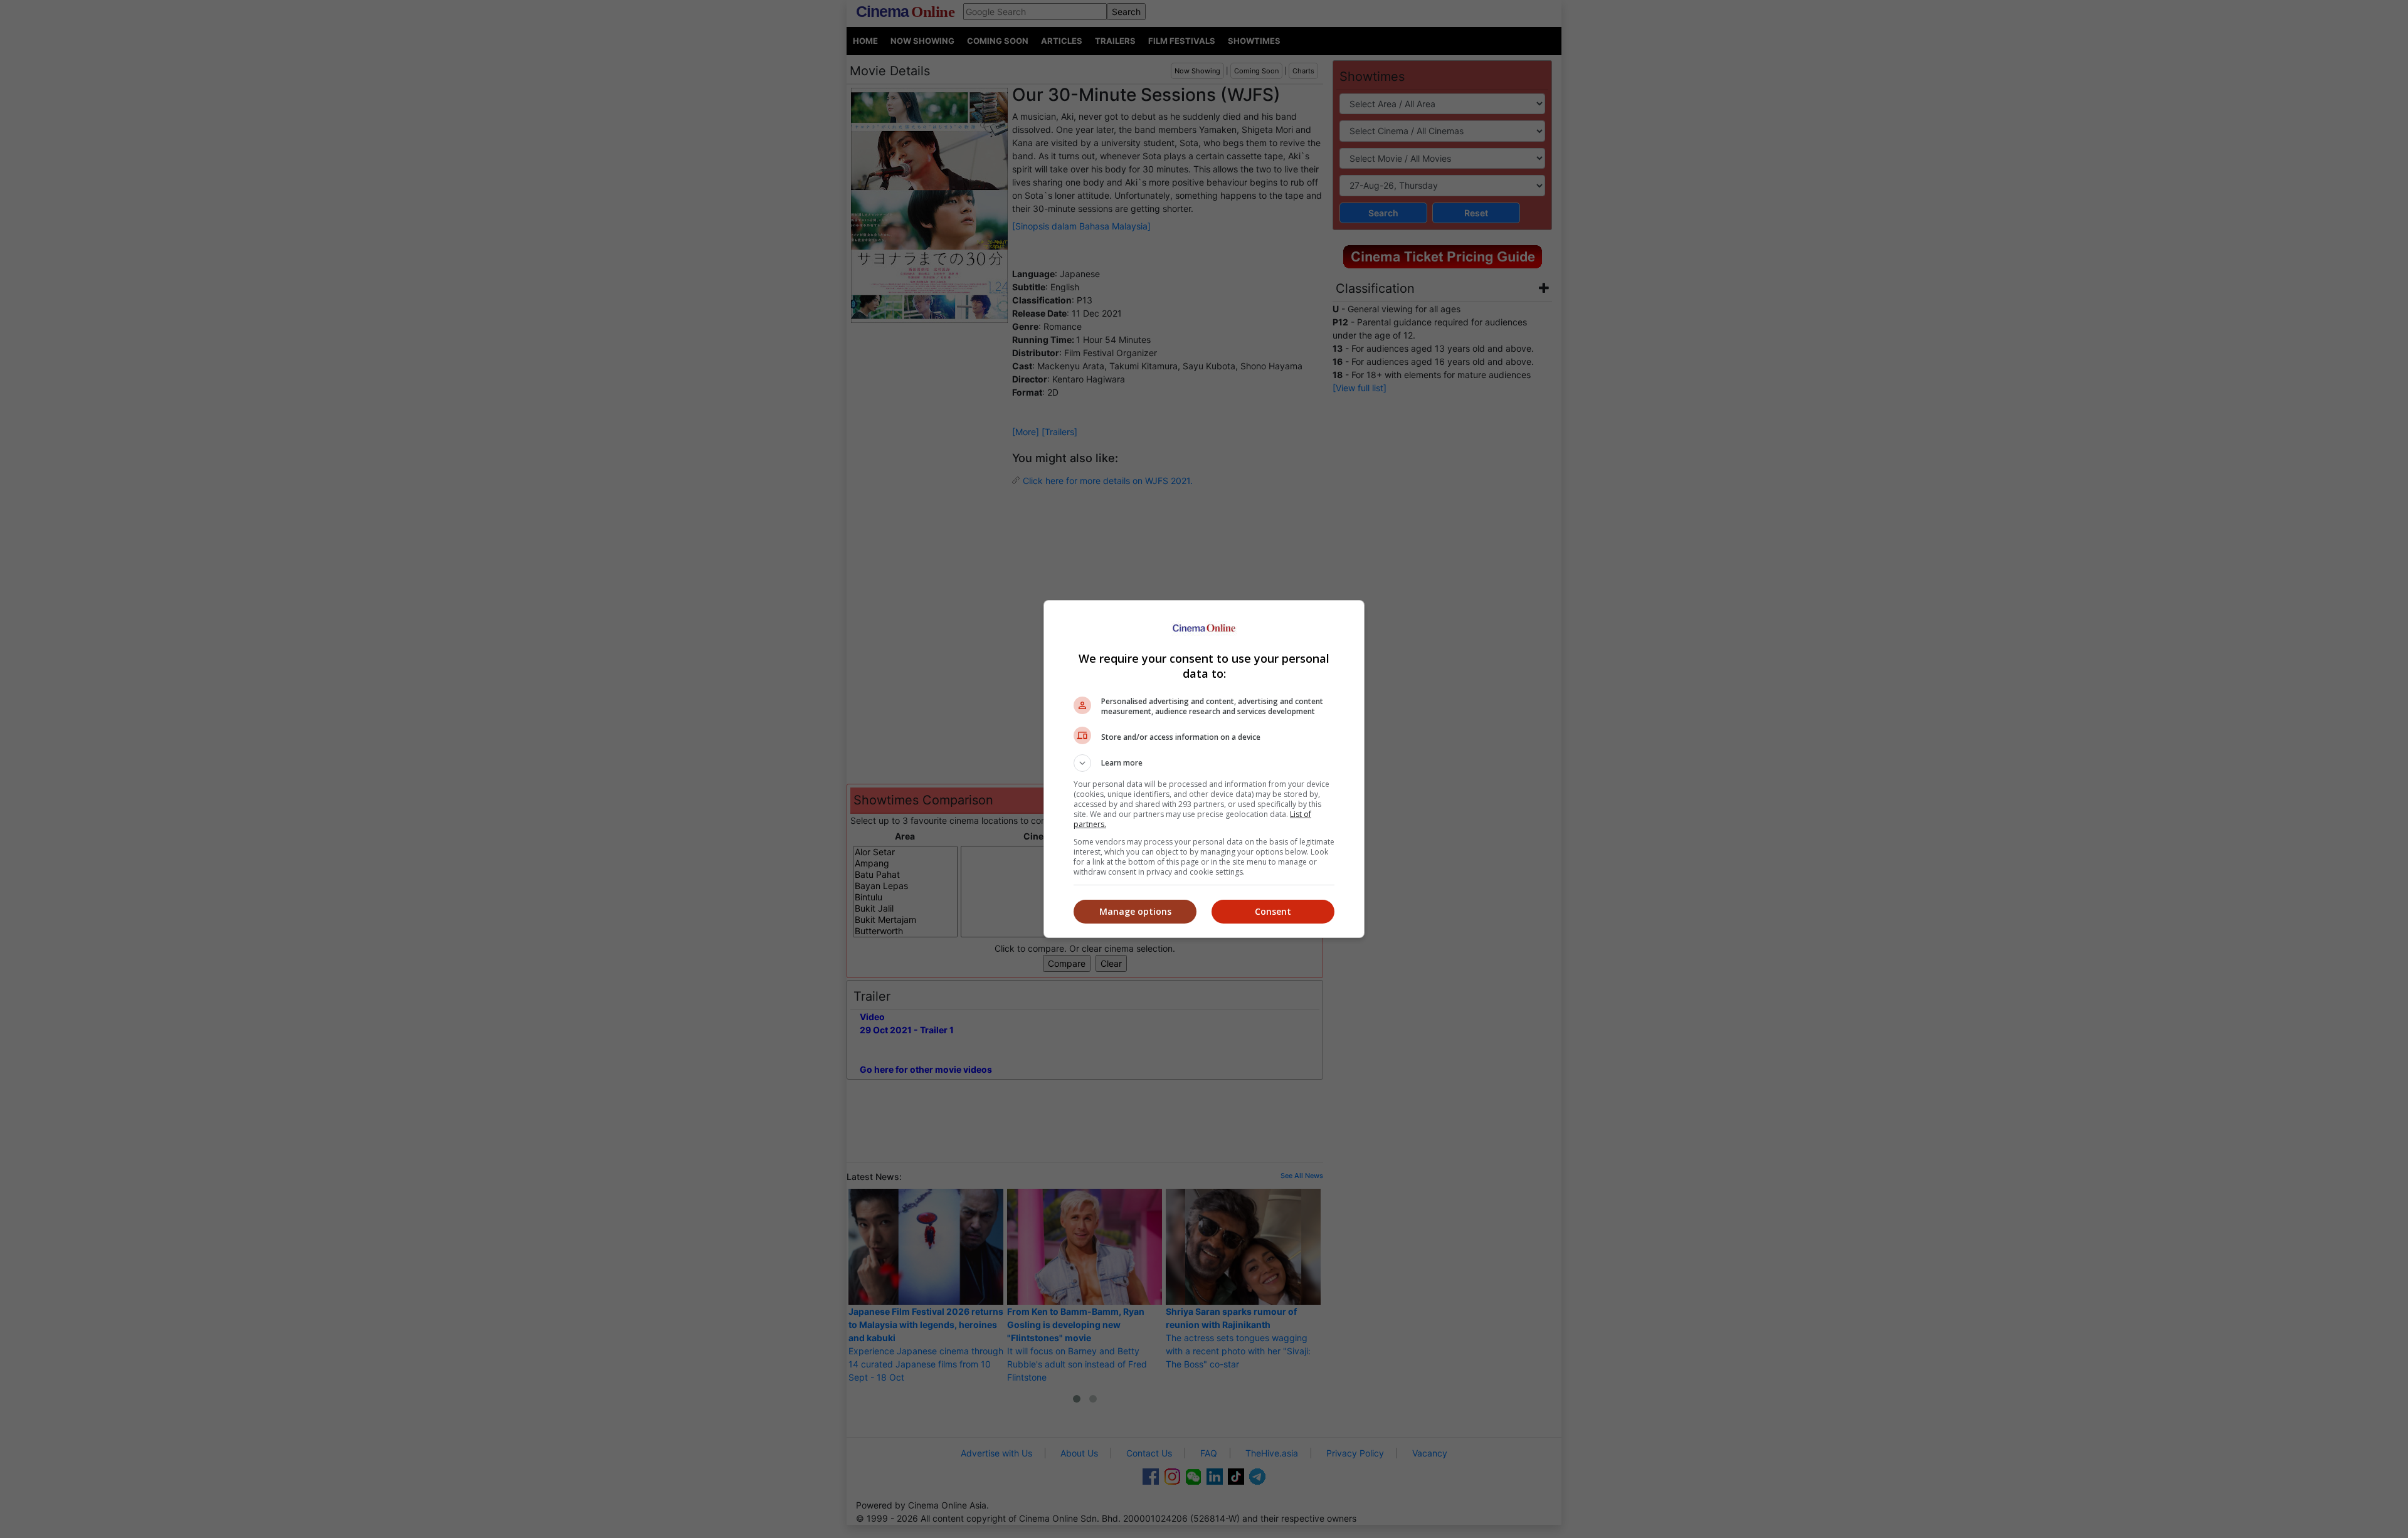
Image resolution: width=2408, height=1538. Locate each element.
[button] (1204, 763)
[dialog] (1204, 769)
